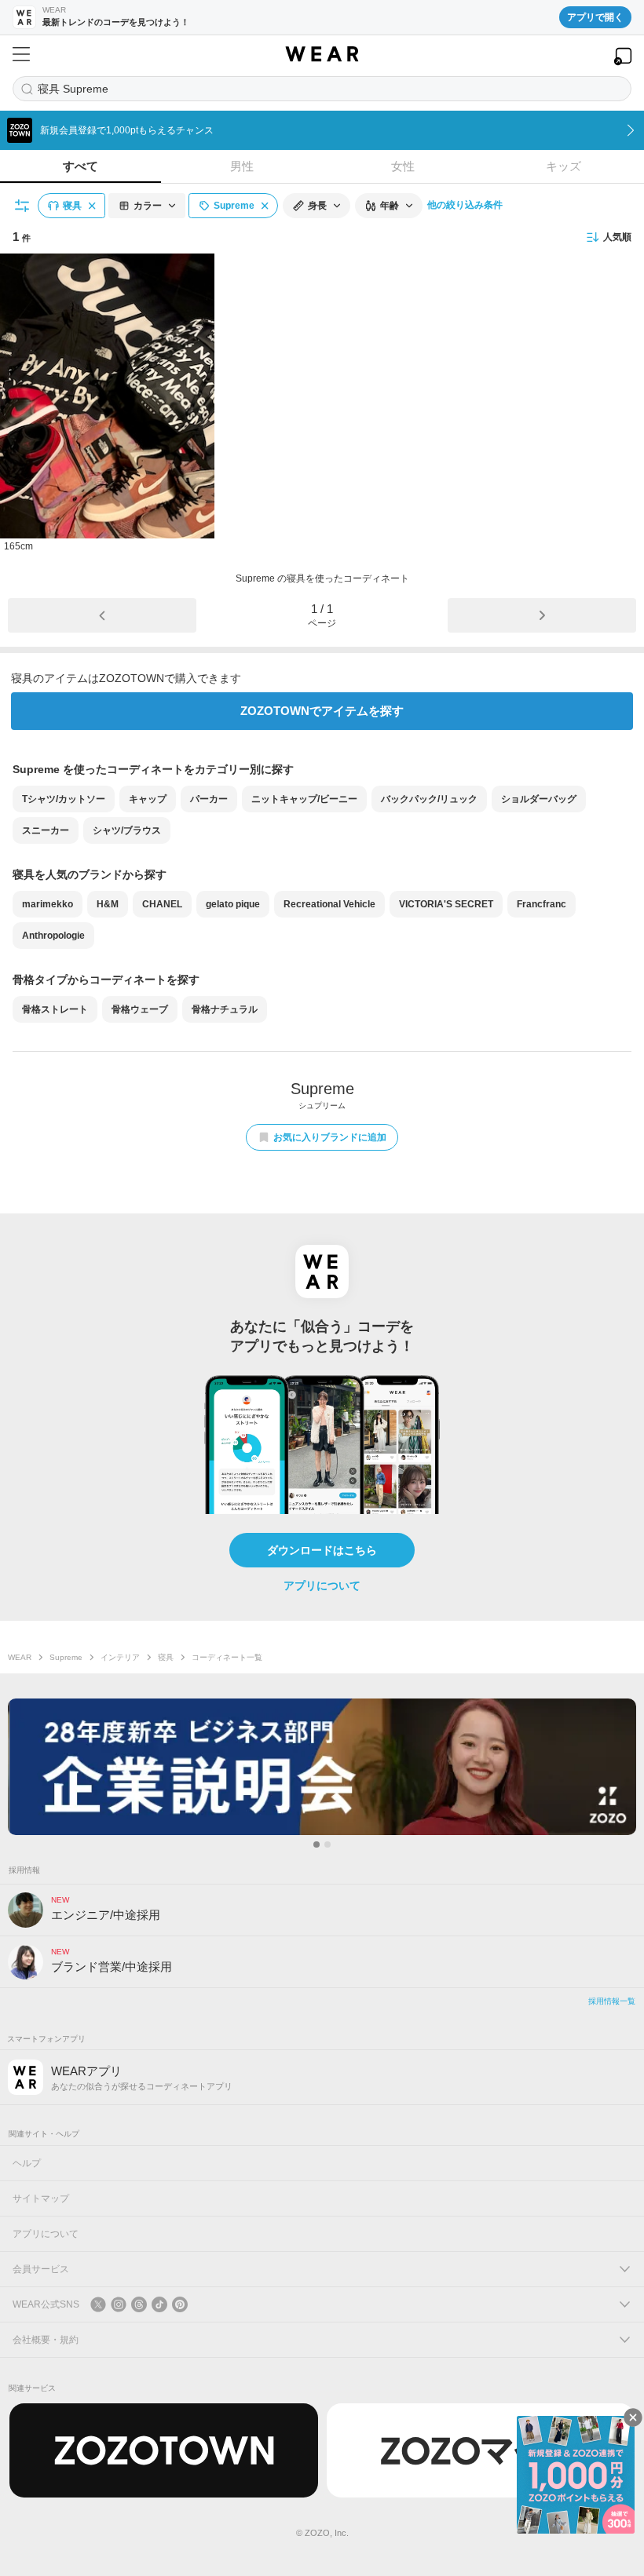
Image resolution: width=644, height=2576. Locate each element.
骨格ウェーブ (140, 1009)
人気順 (617, 237)
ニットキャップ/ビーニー (304, 799)
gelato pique (233, 904)
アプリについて (322, 1585)
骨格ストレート (55, 1009)
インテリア (120, 1657)
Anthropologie (53, 936)
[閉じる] (633, 2417)
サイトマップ (41, 2198)
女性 (403, 166)
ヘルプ (27, 2163)
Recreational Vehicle (329, 904)
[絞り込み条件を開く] (23, 206)
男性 (242, 166)
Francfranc (542, 904)
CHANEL (162, 904)
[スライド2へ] (327, 1844)
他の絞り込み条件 (465, 205)
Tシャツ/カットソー (64, 799)
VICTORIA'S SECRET (446, 904)
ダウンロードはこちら (322, 1550)
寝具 (166, 1657)
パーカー (209, 799)
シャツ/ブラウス (127, 830)
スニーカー (46, 830)
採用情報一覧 (612, 2001)
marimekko (48, 904)
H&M (108, 904)
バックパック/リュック (429, 799)
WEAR (20, 1657)
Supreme (66, 1657)
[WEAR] (322, 54)
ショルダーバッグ (539, 799)
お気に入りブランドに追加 (330, 1137)
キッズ (563, 166)
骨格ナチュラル (225, 1009)
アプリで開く (595, 17)
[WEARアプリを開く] (623, 56)
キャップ (148, 799)
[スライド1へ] (317, 1844)
